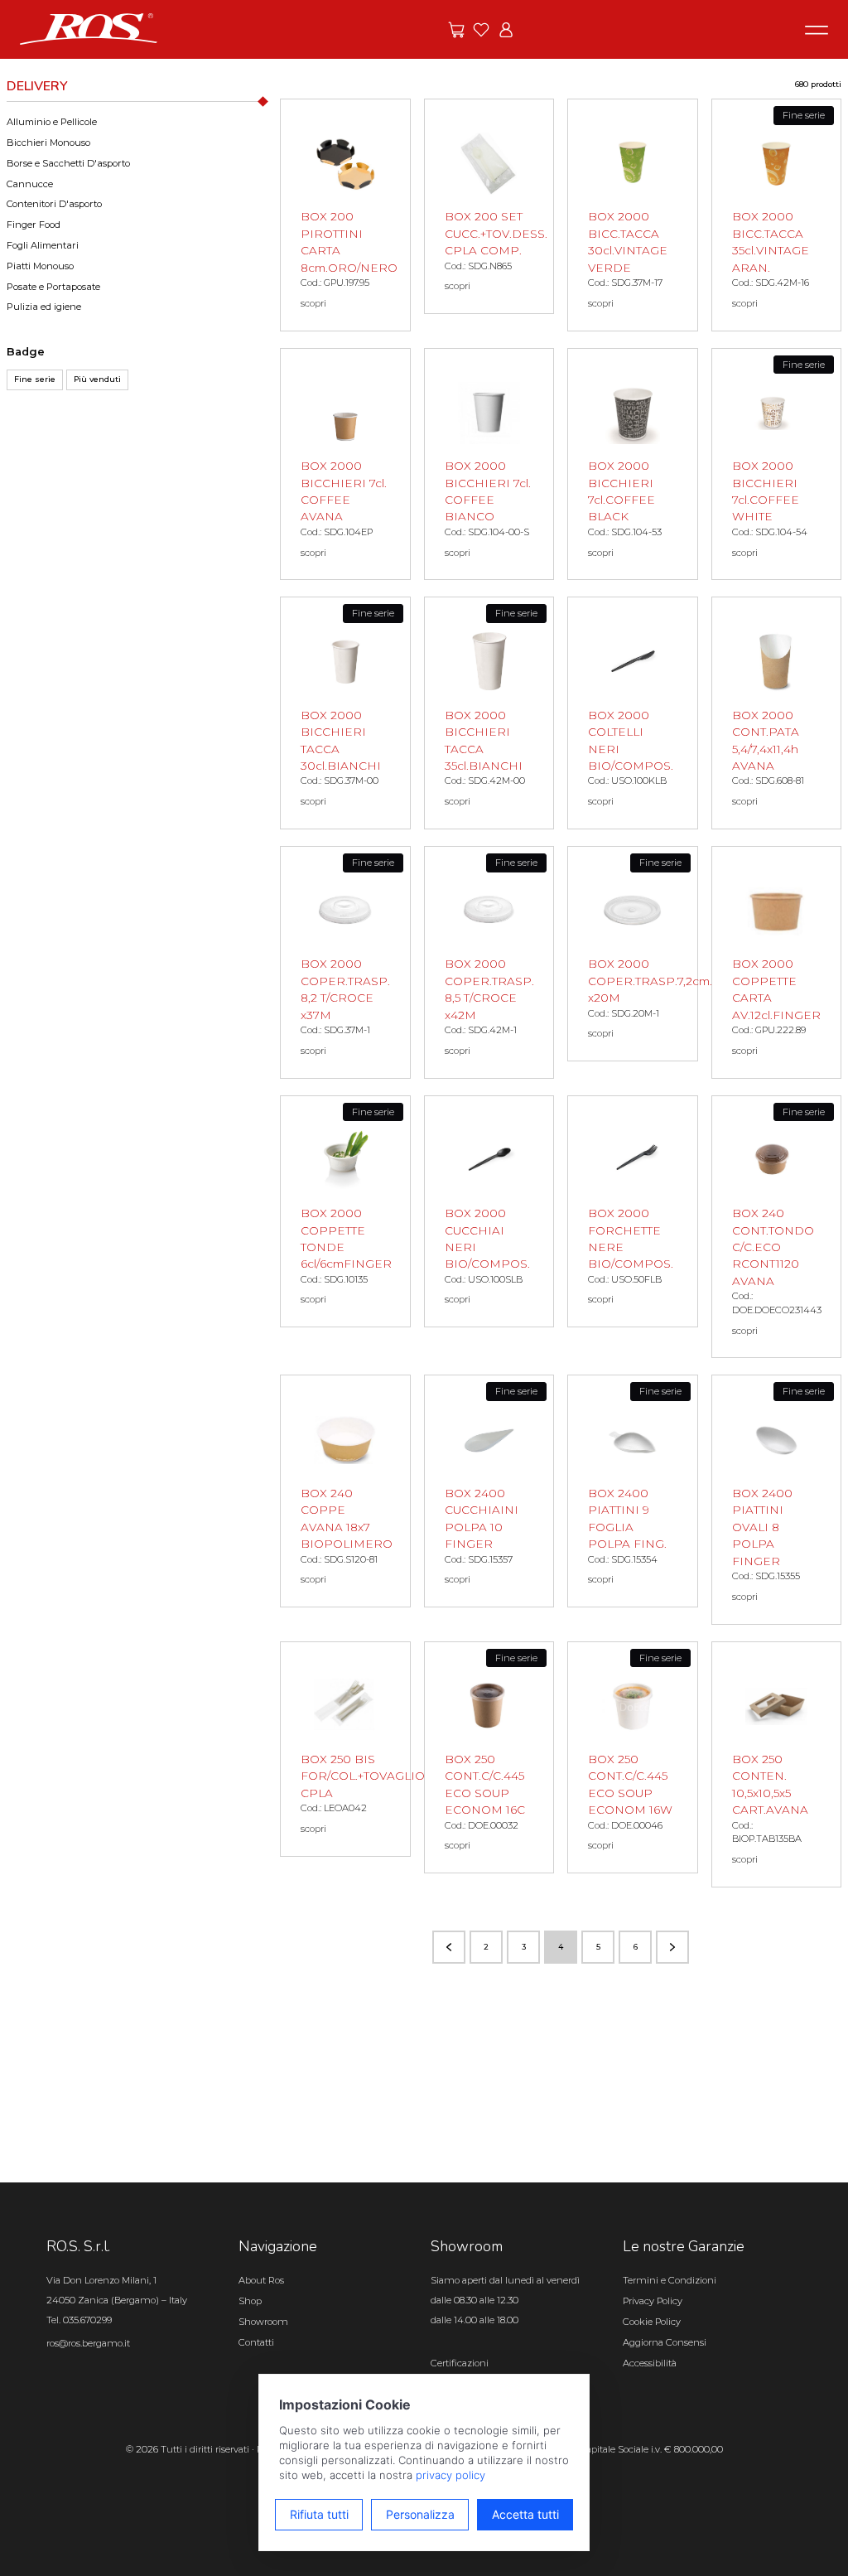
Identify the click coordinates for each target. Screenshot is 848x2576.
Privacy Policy (653, 2301)
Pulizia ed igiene (44, 307)
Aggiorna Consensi (665, 2342)
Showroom (263, 2322)
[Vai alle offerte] (456, 30)
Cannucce (30, 184)
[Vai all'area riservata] (506, 30)
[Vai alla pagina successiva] (672, 1947)
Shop (250, 2301)
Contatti (256, 2342)
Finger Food (34, 225)
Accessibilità (650, 2363)
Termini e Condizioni (670, 2280)
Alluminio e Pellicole (52, 122)
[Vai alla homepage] (89, 28)
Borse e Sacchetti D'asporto (68, 163)
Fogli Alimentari (43, 245)
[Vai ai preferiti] (481, 30)
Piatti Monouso (40, 266)
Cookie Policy (652, 2322)
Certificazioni (460, 2363)
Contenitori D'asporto (54, 204)
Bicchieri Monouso (48, 143)
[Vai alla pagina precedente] (449, 1947)
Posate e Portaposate (53, 287)
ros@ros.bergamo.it (88, 2343)
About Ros (261, 2280)
